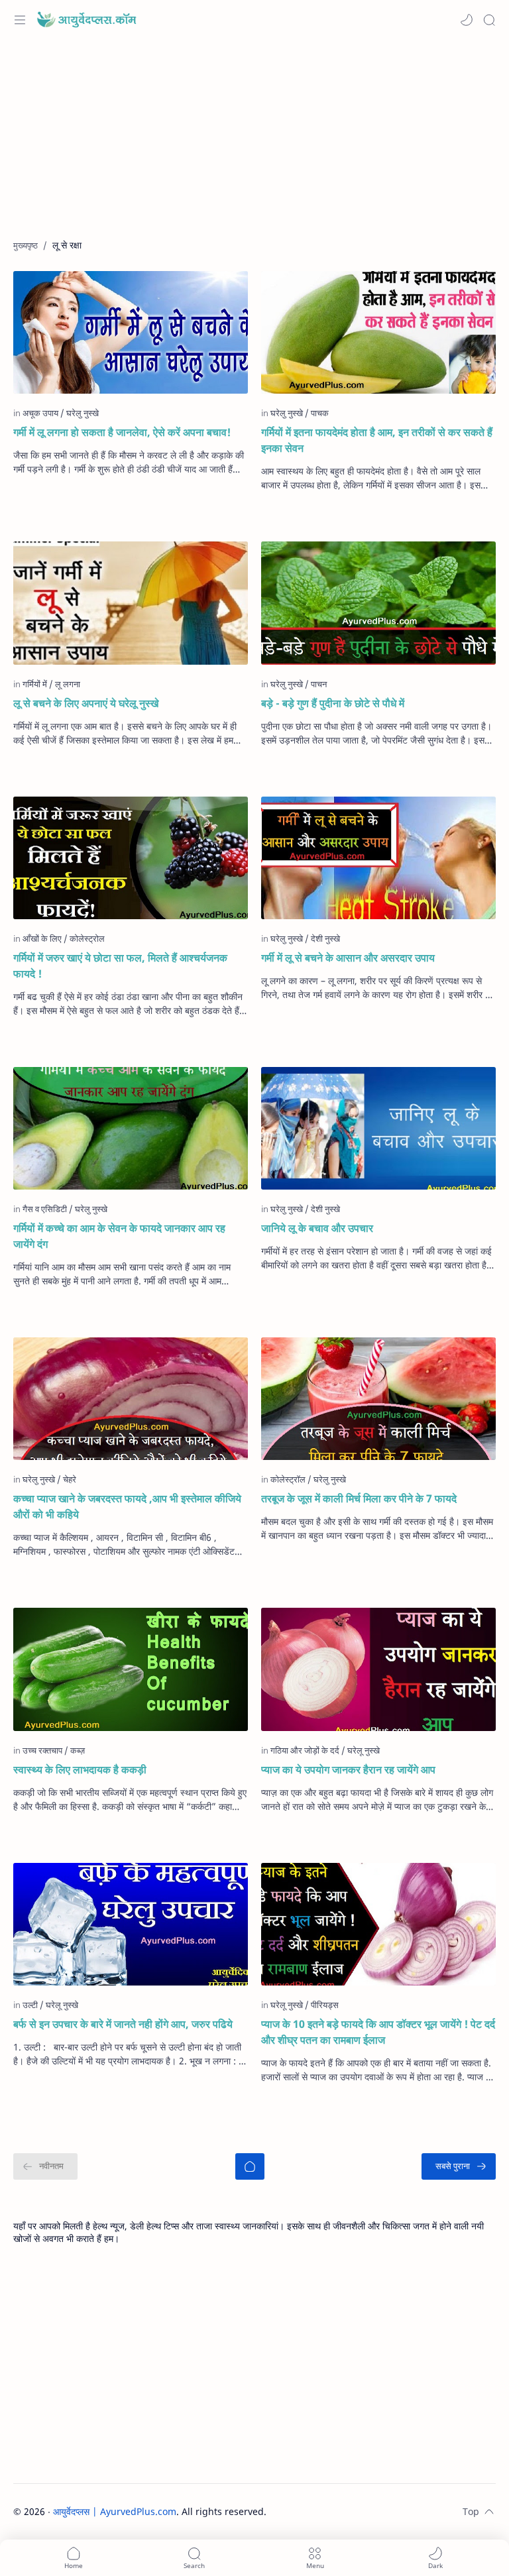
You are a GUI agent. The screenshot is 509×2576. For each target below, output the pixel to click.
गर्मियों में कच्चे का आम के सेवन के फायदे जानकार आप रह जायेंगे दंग (119, 1236)
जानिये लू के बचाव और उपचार (317, 1228)
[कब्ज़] (78, 1750)
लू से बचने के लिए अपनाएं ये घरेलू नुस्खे (86, 703)
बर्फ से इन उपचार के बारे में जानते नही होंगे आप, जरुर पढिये (123, 2024)
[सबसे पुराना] (459, 2166)
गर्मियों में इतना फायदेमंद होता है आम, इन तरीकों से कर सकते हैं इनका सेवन (377, 440)
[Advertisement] (254, 146)
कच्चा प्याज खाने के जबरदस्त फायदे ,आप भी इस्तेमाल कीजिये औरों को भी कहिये (127, 1506)
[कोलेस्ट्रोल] (87, 938)
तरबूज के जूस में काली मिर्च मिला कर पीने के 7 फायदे (359, 1498)
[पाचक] (320, 413)
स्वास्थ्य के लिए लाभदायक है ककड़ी (80, 1769)
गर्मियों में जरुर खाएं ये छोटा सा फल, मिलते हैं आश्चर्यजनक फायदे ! (120, 966)
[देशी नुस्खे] (325, 938)
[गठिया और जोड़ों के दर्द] (308, 1750)
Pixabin (349, 2511)
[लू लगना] (68, 684)
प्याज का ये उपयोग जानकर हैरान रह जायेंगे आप (348, 1769)
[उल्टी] (33, 2005)
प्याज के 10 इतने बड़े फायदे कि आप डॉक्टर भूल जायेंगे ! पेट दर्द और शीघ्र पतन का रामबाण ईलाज (378, 2032)
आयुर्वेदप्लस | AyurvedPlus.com (115, 2511)
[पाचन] (319, 684)
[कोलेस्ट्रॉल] (291, 1479)
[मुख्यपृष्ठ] (250, 2166)
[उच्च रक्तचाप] (45, 1750)
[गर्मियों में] (38, 684)
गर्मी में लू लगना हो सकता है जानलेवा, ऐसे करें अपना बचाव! (122, 432)
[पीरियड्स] (325, 2005)
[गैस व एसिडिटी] (48, 1209)
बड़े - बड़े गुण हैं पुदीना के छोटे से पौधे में (333, 703)
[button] (467, 20)
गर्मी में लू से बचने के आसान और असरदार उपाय (348, 958)
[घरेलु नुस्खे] (83, 413)
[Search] (489, 20)
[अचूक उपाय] (43, 413)
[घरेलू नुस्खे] (364, 1750)
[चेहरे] (70, 1479)
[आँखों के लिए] (45, 938)
